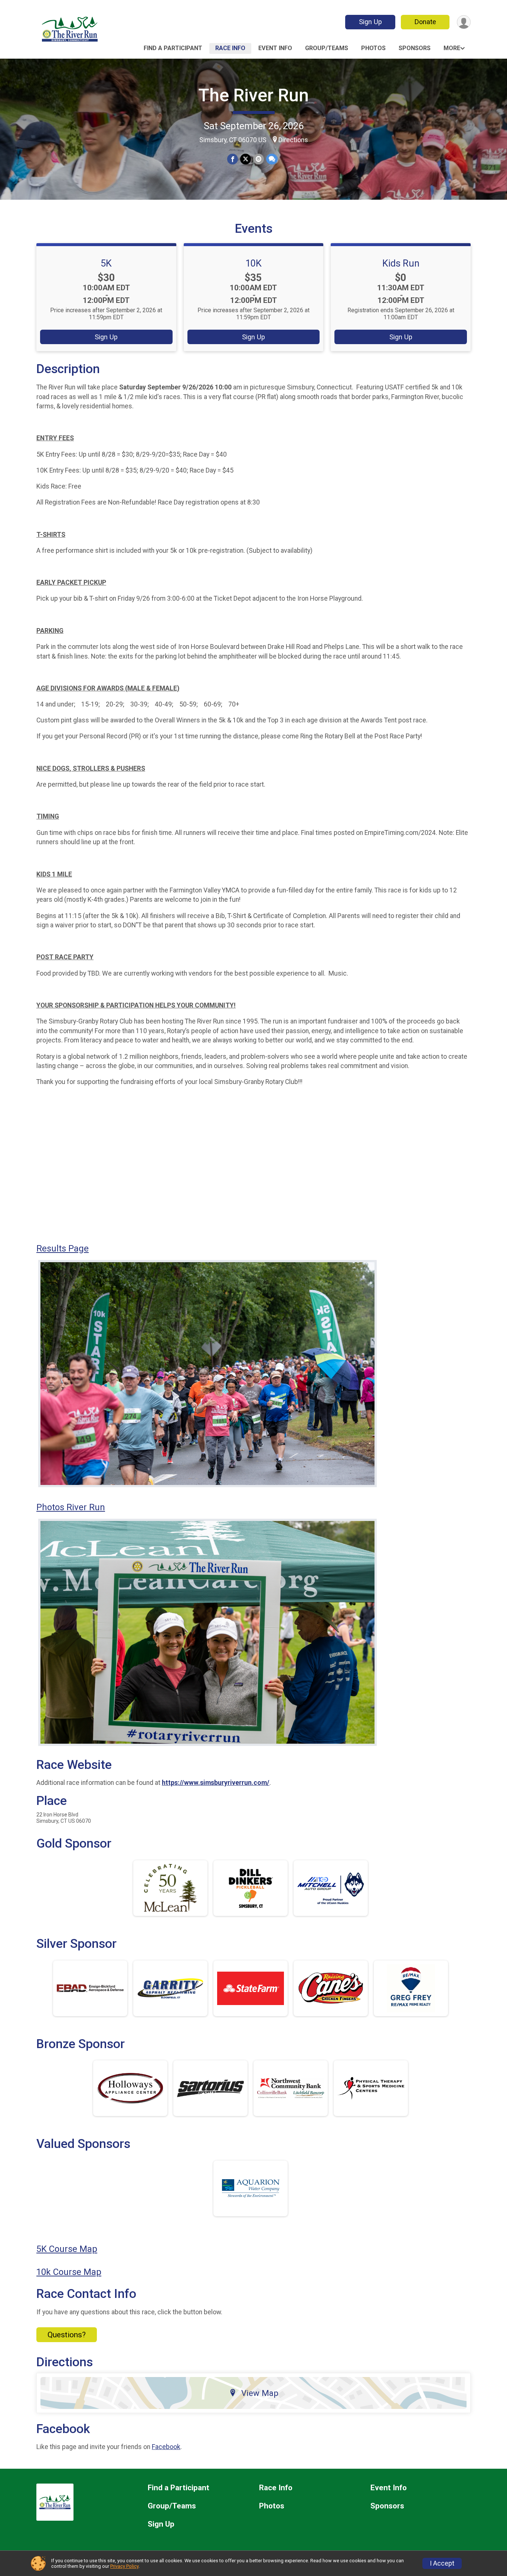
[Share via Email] (259, 159)
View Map (260, 2393)
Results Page (63, 1248)
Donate (425, 22)
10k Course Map (69, 2272)
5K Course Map (67, 2249)
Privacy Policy (124, 2566)
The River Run (253, 95)
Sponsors (415, 48)
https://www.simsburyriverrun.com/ (216, 1783)
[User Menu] (464, 22)
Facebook (166, 2447)
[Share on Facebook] (233, 159)
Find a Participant (173, 48)
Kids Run (401, 263)
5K (106, 263)
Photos (373, 48)
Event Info (275, 48)
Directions (293, 140)
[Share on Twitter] (246, 159)
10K (253, 263)
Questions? (67, 2335)
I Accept (442, 2563)
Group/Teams (327, 48)
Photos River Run (71, 1507)
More (452, 48)
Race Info (230, 48)
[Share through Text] (272, 159)
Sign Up (370, 22)
